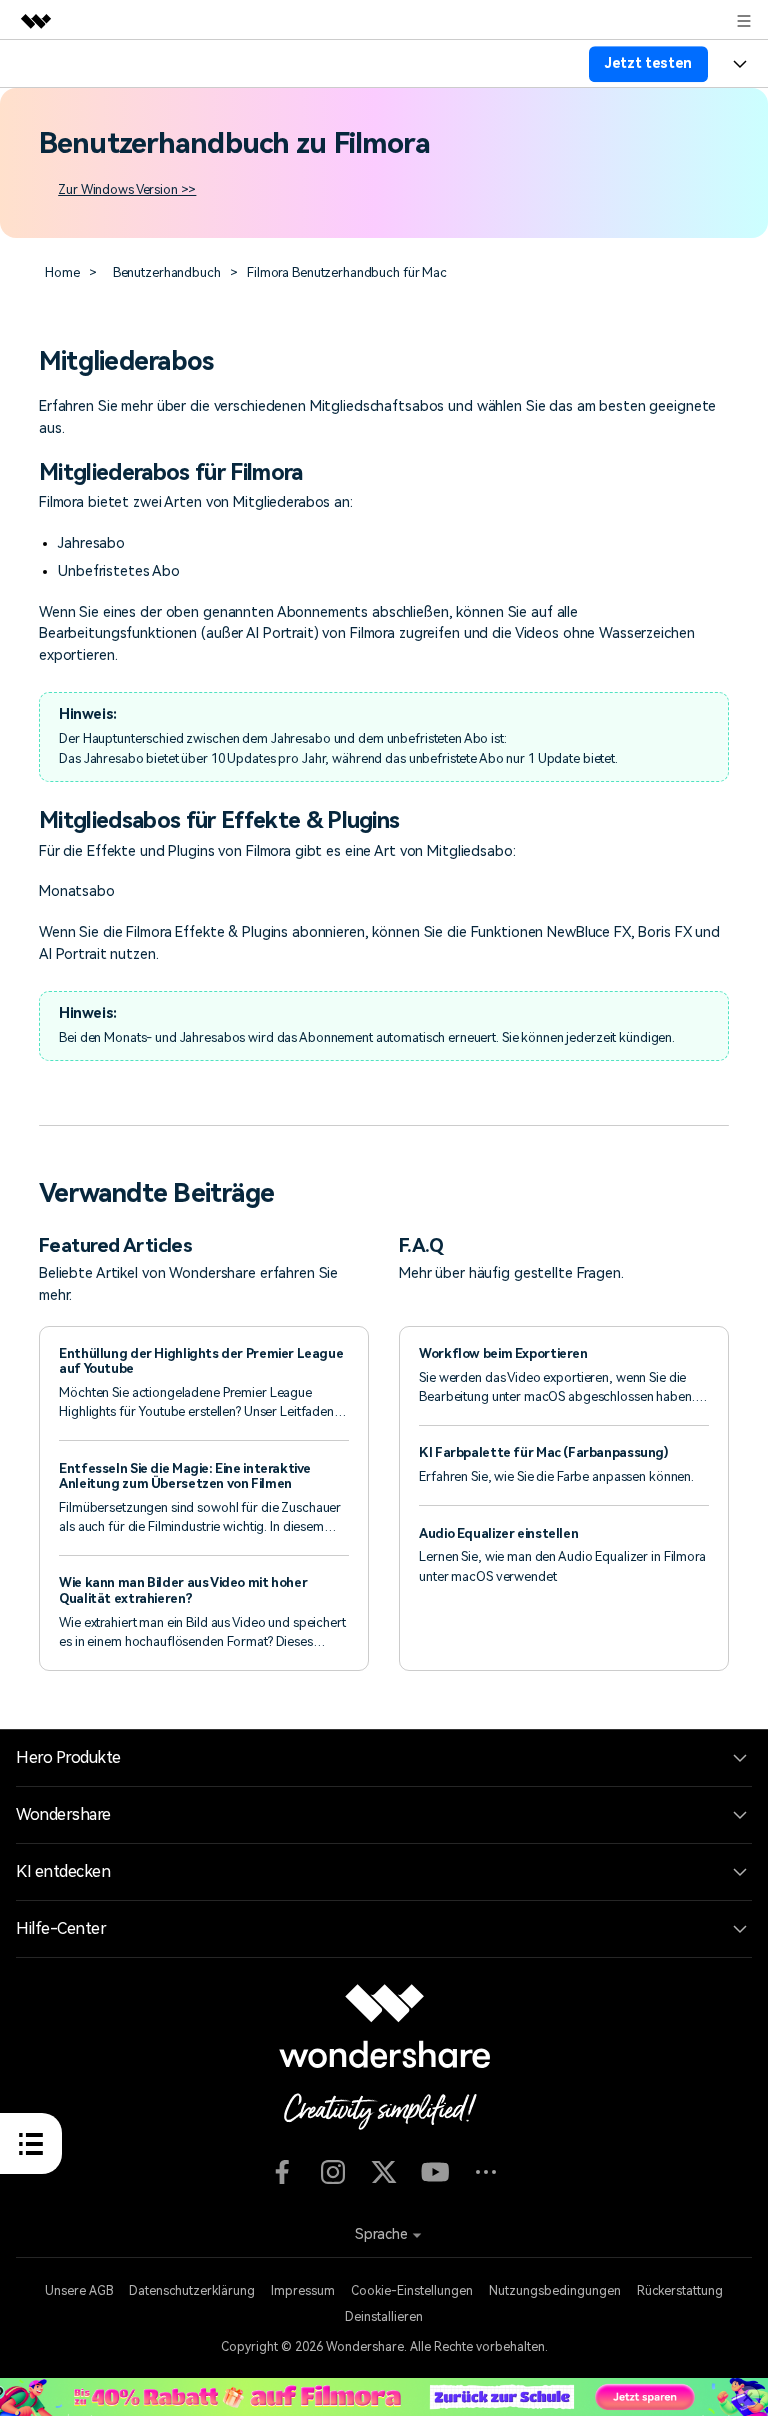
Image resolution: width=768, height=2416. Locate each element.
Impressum (303, 2291)
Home (62, 272)
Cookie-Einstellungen (412, 2291)
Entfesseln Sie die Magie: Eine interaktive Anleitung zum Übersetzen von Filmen (185, 1476)
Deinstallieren (384, 2317)
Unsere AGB (79, 2291)
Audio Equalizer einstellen (498, 1533)
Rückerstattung (680, 2291)
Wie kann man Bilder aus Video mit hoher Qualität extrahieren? (183, 1590)
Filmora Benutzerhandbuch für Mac (347, 272)
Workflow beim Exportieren (506, 1353)
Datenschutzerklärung (192, 2291)
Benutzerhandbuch (166, 272)
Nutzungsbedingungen (555, 2291)
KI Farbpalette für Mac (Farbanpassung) (543, 1452)
